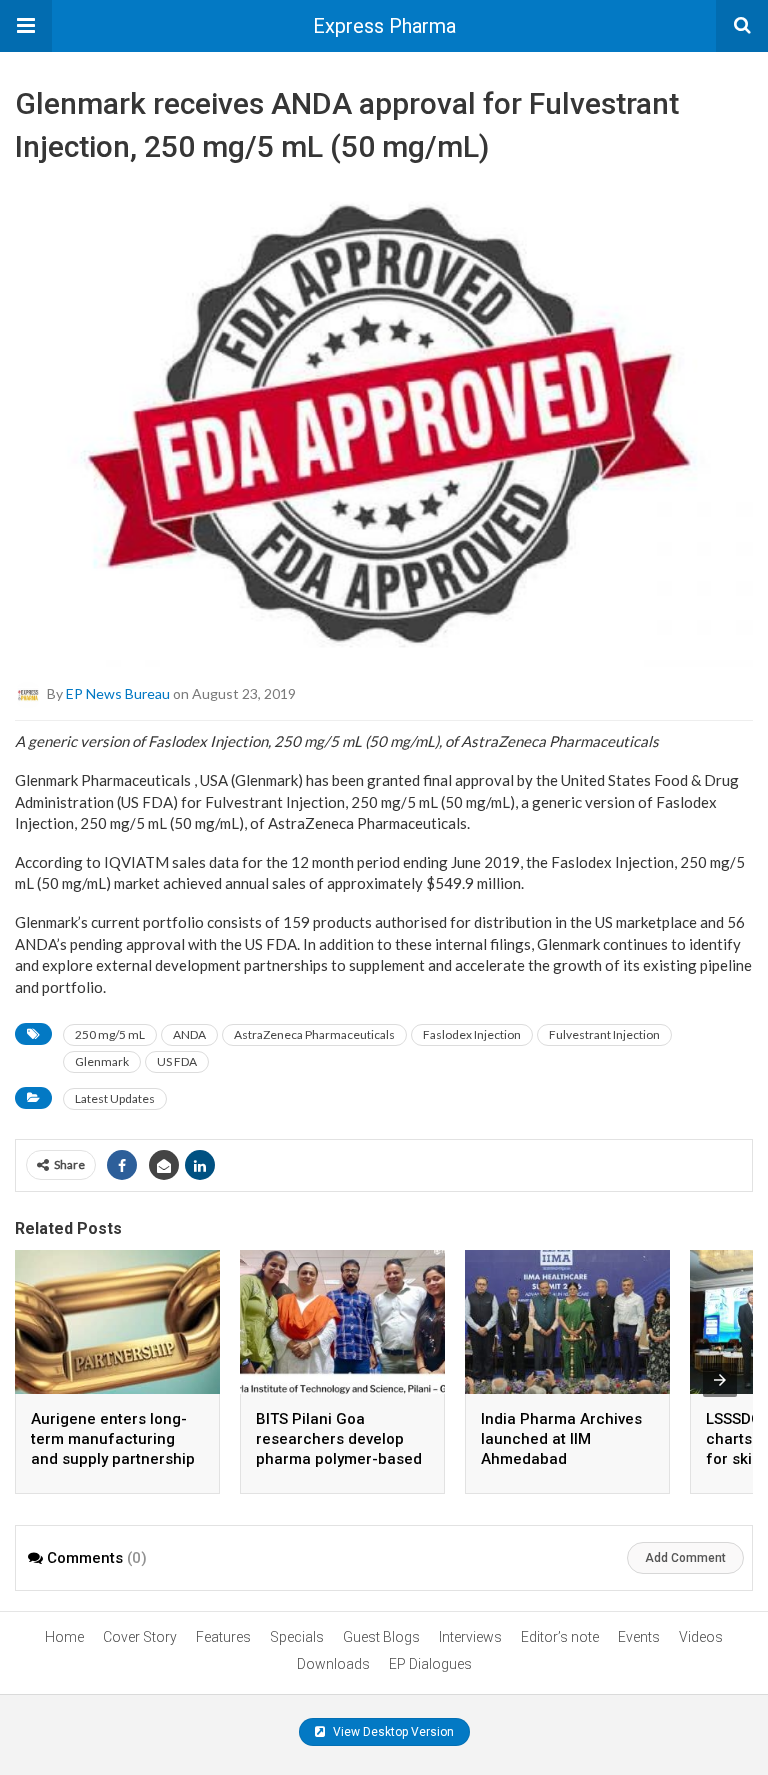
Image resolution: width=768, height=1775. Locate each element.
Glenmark (102, 1061)
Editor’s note (560, 1637)
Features (223, 1637)
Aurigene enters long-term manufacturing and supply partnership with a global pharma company (113, 1459)
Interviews (470, 1637)
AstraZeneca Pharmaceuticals (314, 1034)
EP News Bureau (118, 693)
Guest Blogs (381, 1637)
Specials (297, 1637)
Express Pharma (384, 26)
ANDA (189, 1034)
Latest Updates (115, 1098)
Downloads (333, 1664)
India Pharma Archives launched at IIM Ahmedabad (561, 1439)
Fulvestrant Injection (604, 1034)
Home (64, 1637)
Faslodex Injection (472, 1034)
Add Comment (685, 1558)
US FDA (177, 1061)
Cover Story (140, 1637)
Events (639, 1637)
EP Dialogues (430, 1664)
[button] (26, 26)
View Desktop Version (392, 1732)
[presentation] (720, 1380)
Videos (701, 1637)
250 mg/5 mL (110, 1034)
